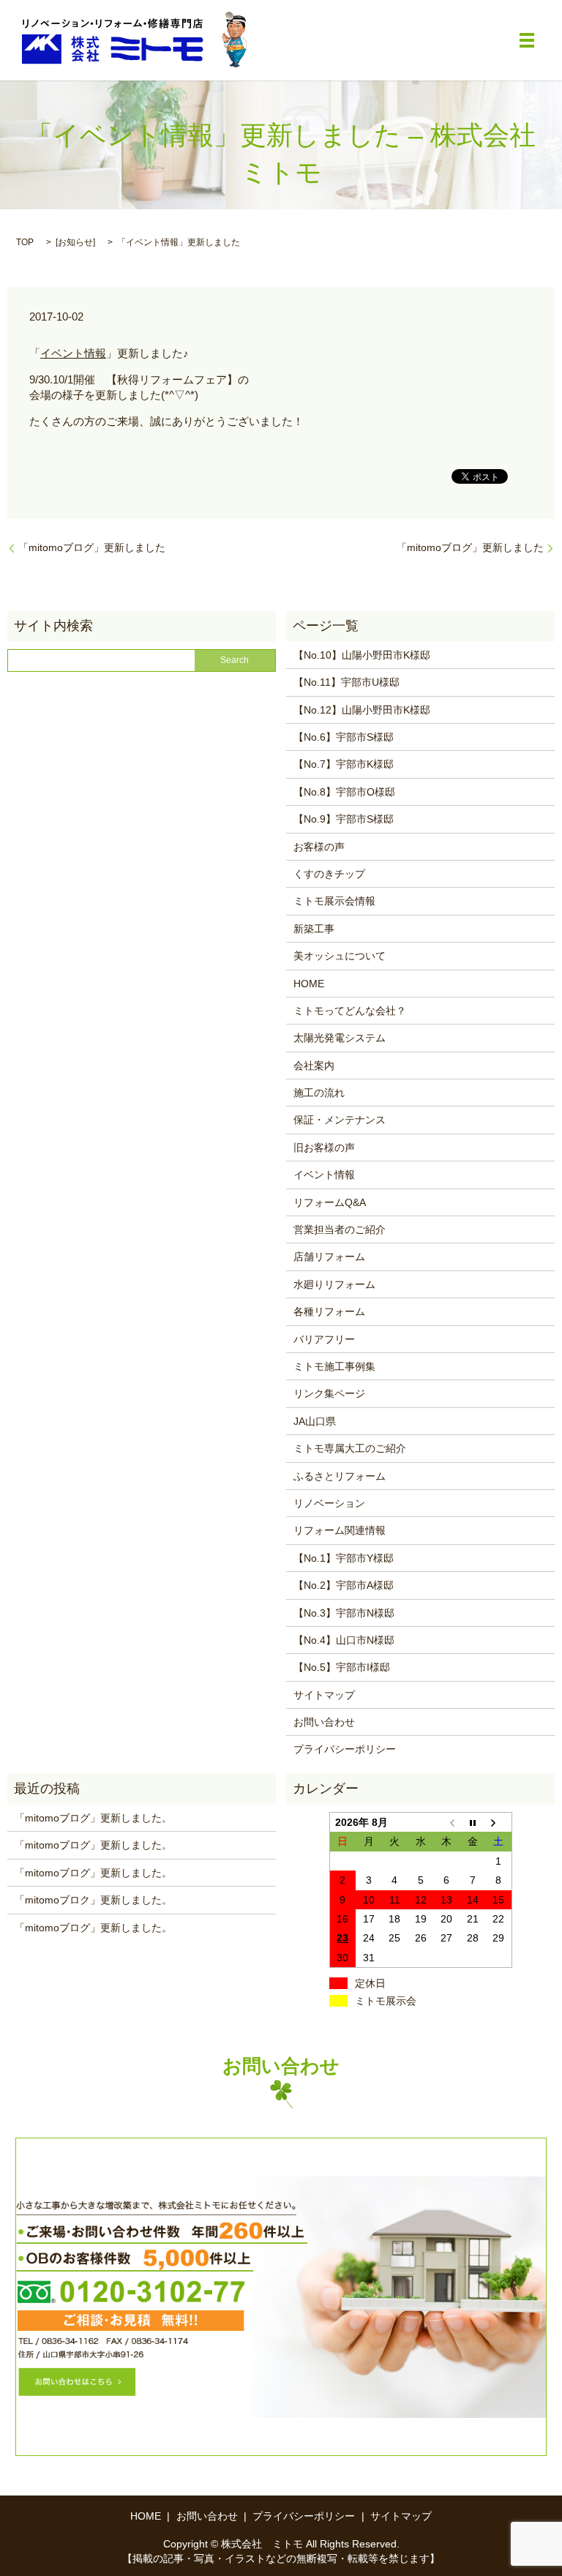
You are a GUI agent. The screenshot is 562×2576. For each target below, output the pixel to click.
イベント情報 (73, 353)
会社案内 (314, 1066)
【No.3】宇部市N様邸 (344, 1613)
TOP (25, 242)
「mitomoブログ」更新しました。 (93, 1818)
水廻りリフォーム (334, 1284)
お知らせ (75, 242)
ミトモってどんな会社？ (350, 1011)
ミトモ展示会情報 (334, 901)
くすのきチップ (329, 874)
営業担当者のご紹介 (340, 1229)
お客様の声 (319, 847)
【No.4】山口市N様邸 (344, 1640)
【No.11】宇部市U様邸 (346, 682)
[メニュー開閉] (527, 40)
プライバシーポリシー (345, 1749)
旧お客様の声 (324, 1147)
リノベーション (329, 1503)
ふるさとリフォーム (340, 1476)
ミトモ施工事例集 (334, 1366)
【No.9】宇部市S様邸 (344, 819)
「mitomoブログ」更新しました (92, 547)
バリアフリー (324, 1339)
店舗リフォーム (329, 1257)
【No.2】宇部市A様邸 (344, 1585)
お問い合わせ (324, 1722)
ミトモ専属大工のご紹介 (350, 1448)
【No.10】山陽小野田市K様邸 (362, 655)
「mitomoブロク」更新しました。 (93, 1900)
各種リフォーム (329, 1311)
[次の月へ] (499, 1823)
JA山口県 (315, 1421)
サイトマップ (324, 1695)
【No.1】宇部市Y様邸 (344, 1558)
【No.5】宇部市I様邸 (342, 1667)
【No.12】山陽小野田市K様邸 (362, 710)
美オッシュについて (340, 956)
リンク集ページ (329, 1393)
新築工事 (314, 929)
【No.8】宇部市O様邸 (344, 792)
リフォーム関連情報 (340, 1530)
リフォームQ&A (330, 1202)
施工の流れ (319, 1093)
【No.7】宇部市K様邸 (344, 764)
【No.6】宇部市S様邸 (344, 737)
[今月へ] (473, 1823)
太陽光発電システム (340, 1038)
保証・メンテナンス (340, 1120)
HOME (309, 984)
